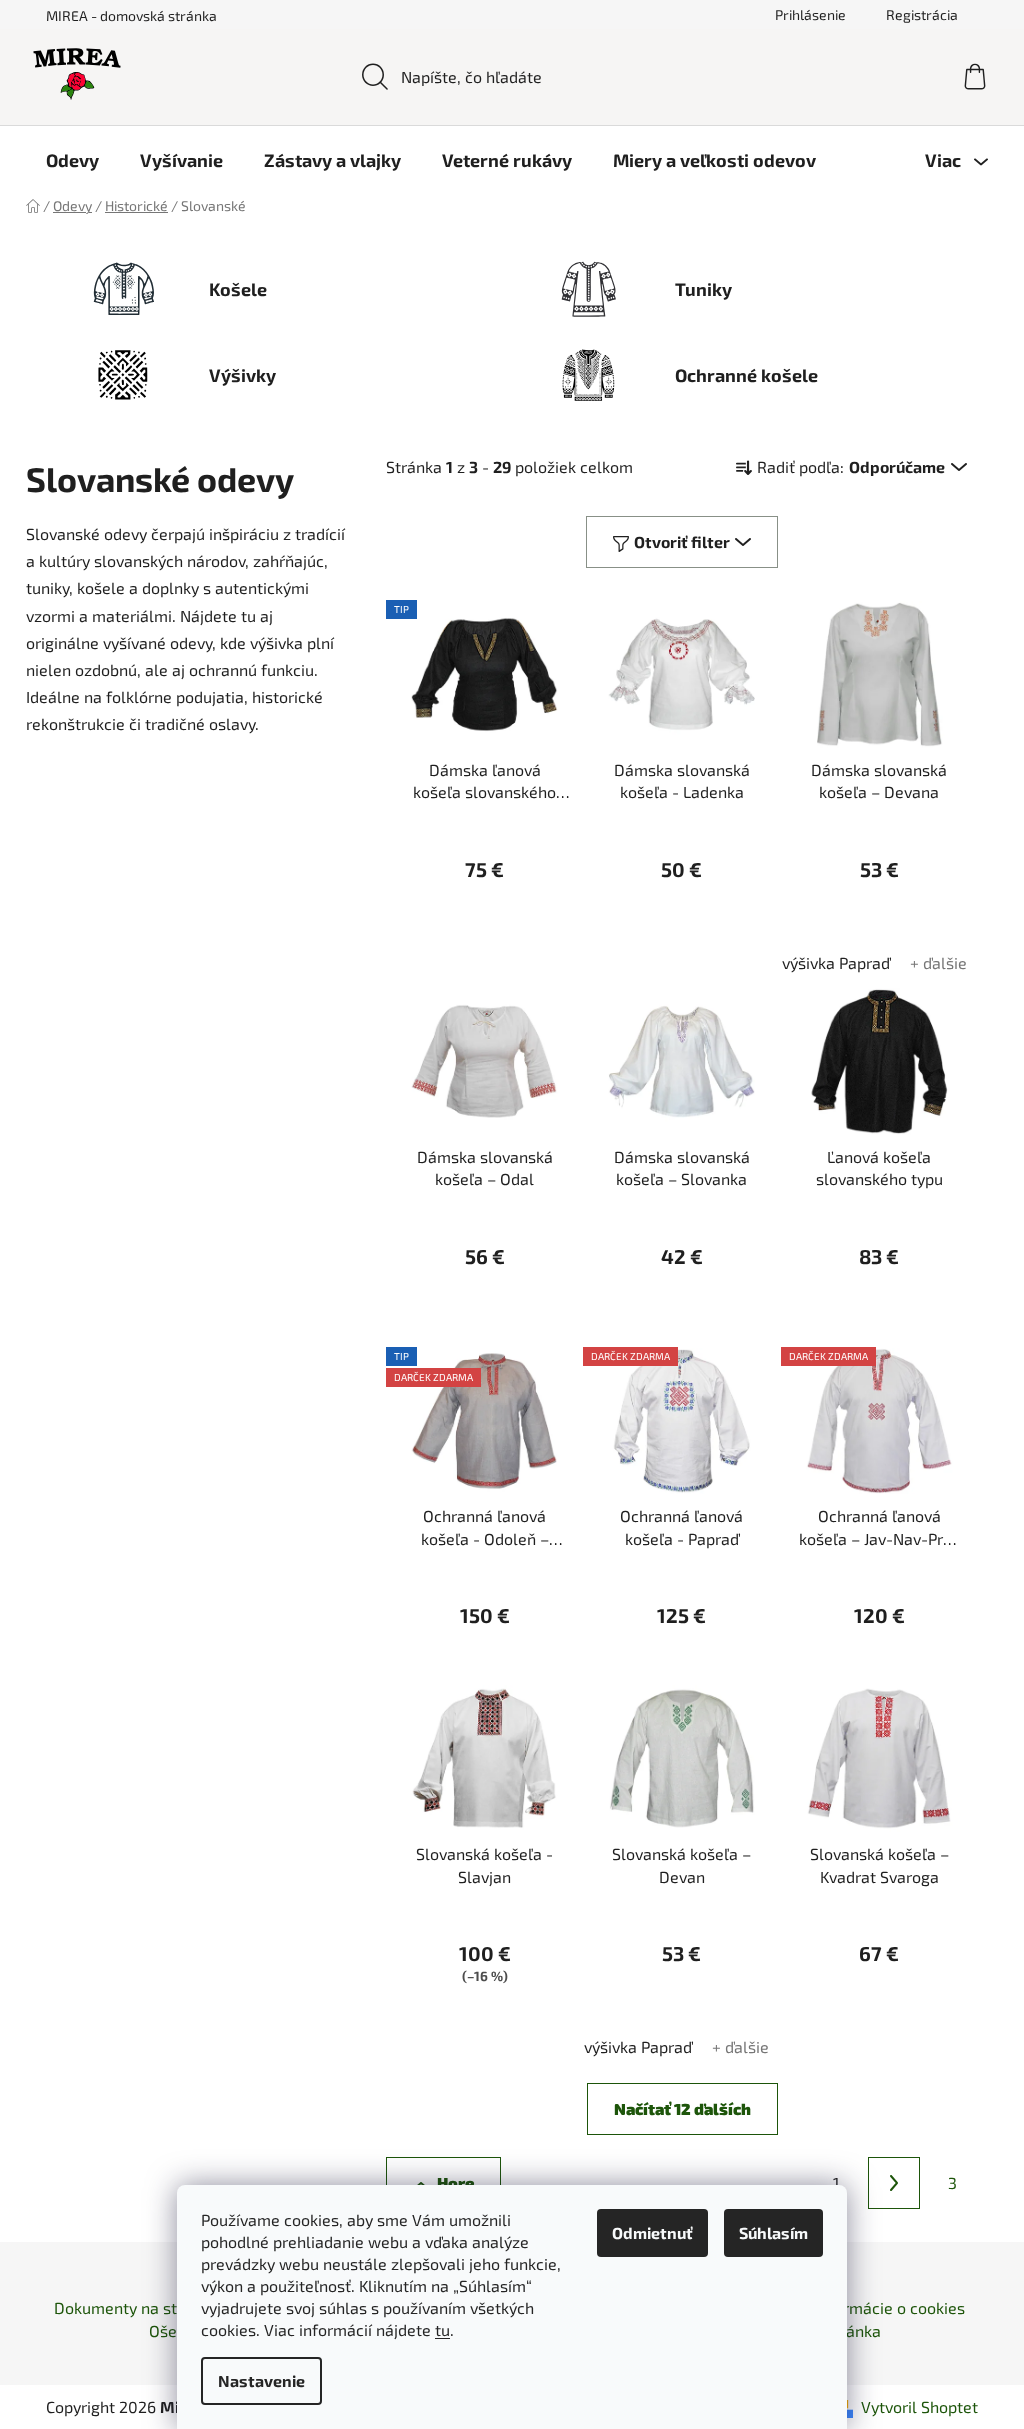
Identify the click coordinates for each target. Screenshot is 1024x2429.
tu (442, 2329)
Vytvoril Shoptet (919, 2406)
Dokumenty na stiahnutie (145, 2307)
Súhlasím (773, 2232)
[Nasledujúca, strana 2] (894, 2183)
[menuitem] (72, 160)
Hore (455, 2182)
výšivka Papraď (836, 962)
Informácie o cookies (890, 2307)
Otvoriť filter (682, 541)
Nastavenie (261, 2380)
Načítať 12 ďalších (682, 2108)
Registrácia (922, 14)
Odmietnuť (652, 2232)
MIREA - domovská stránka (131, 15)
